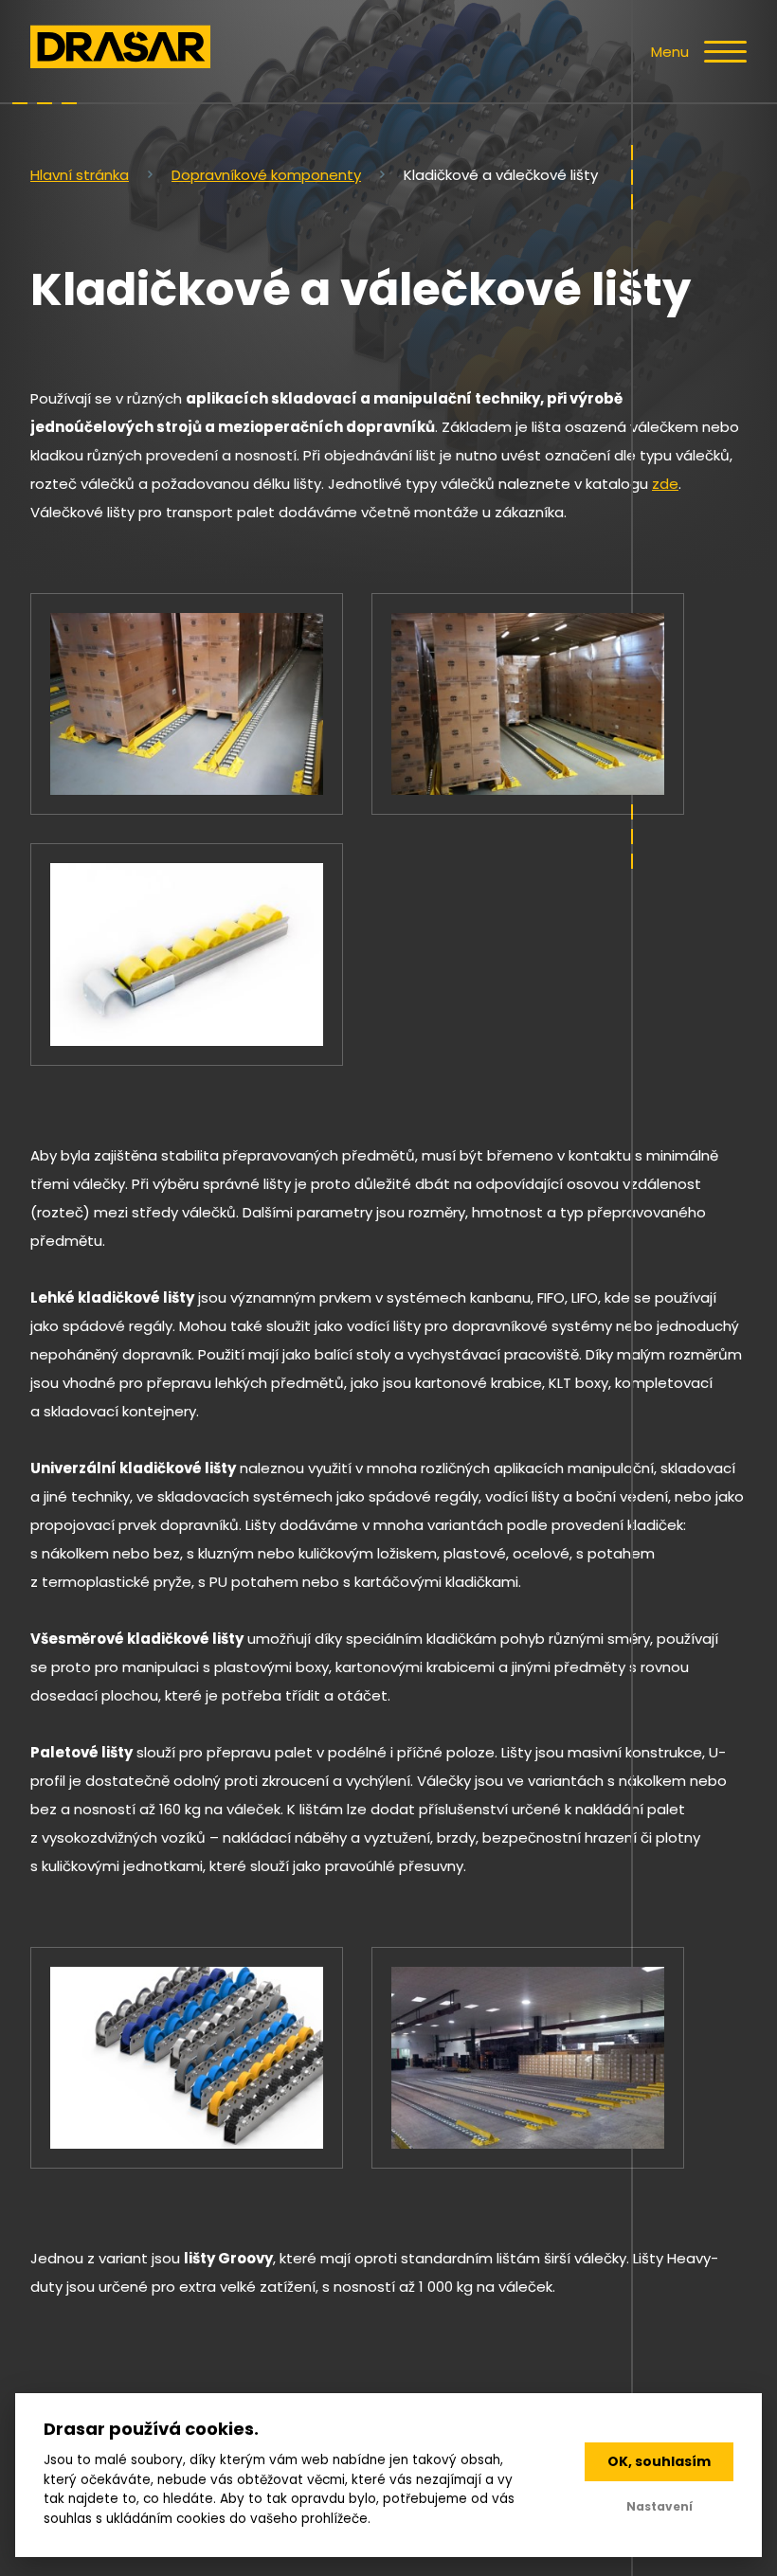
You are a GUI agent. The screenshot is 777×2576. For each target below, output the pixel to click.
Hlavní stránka (80, 175)
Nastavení (660, 2506)
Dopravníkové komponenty (266, 175)
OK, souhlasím (659, 2461)
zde (665, 484)
